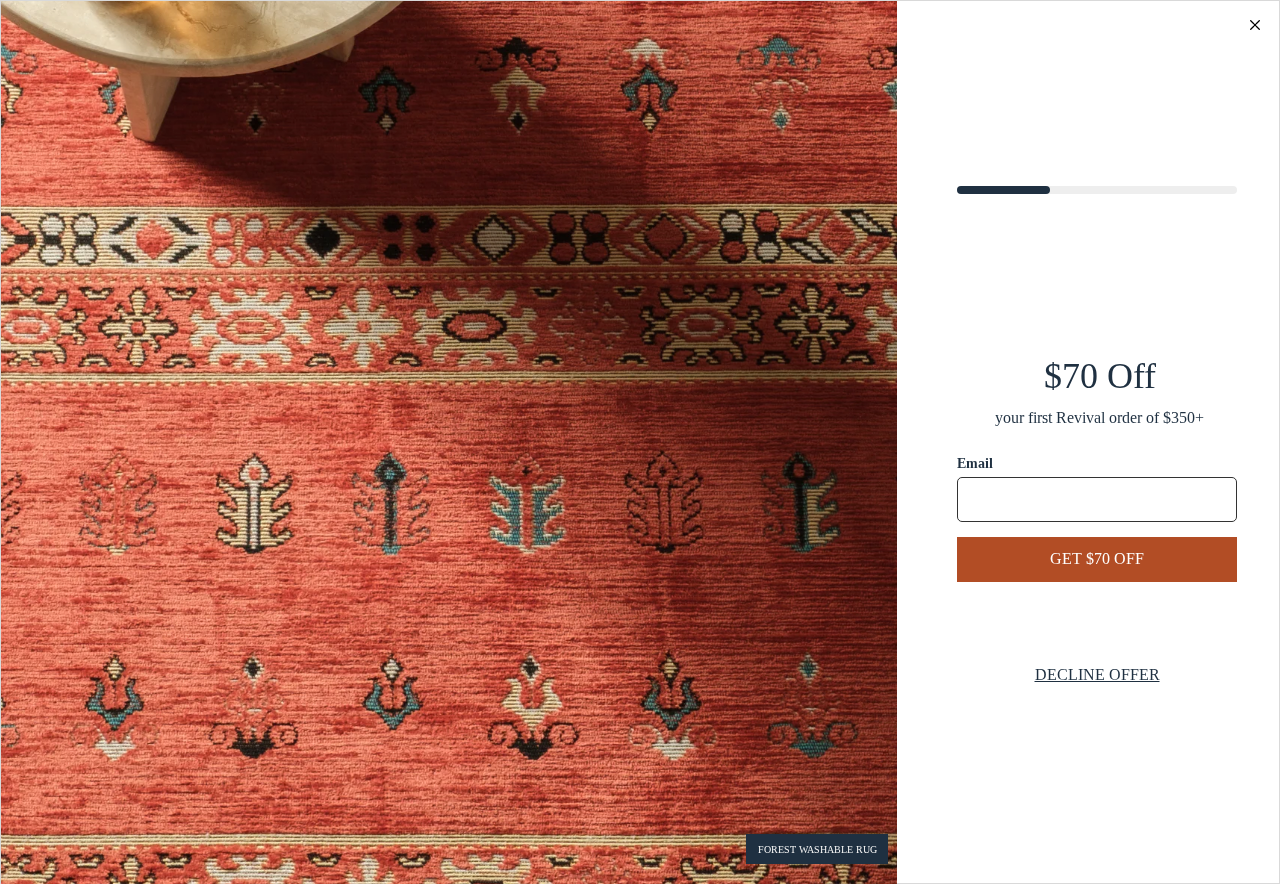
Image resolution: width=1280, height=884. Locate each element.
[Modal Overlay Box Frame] (640, 442)
